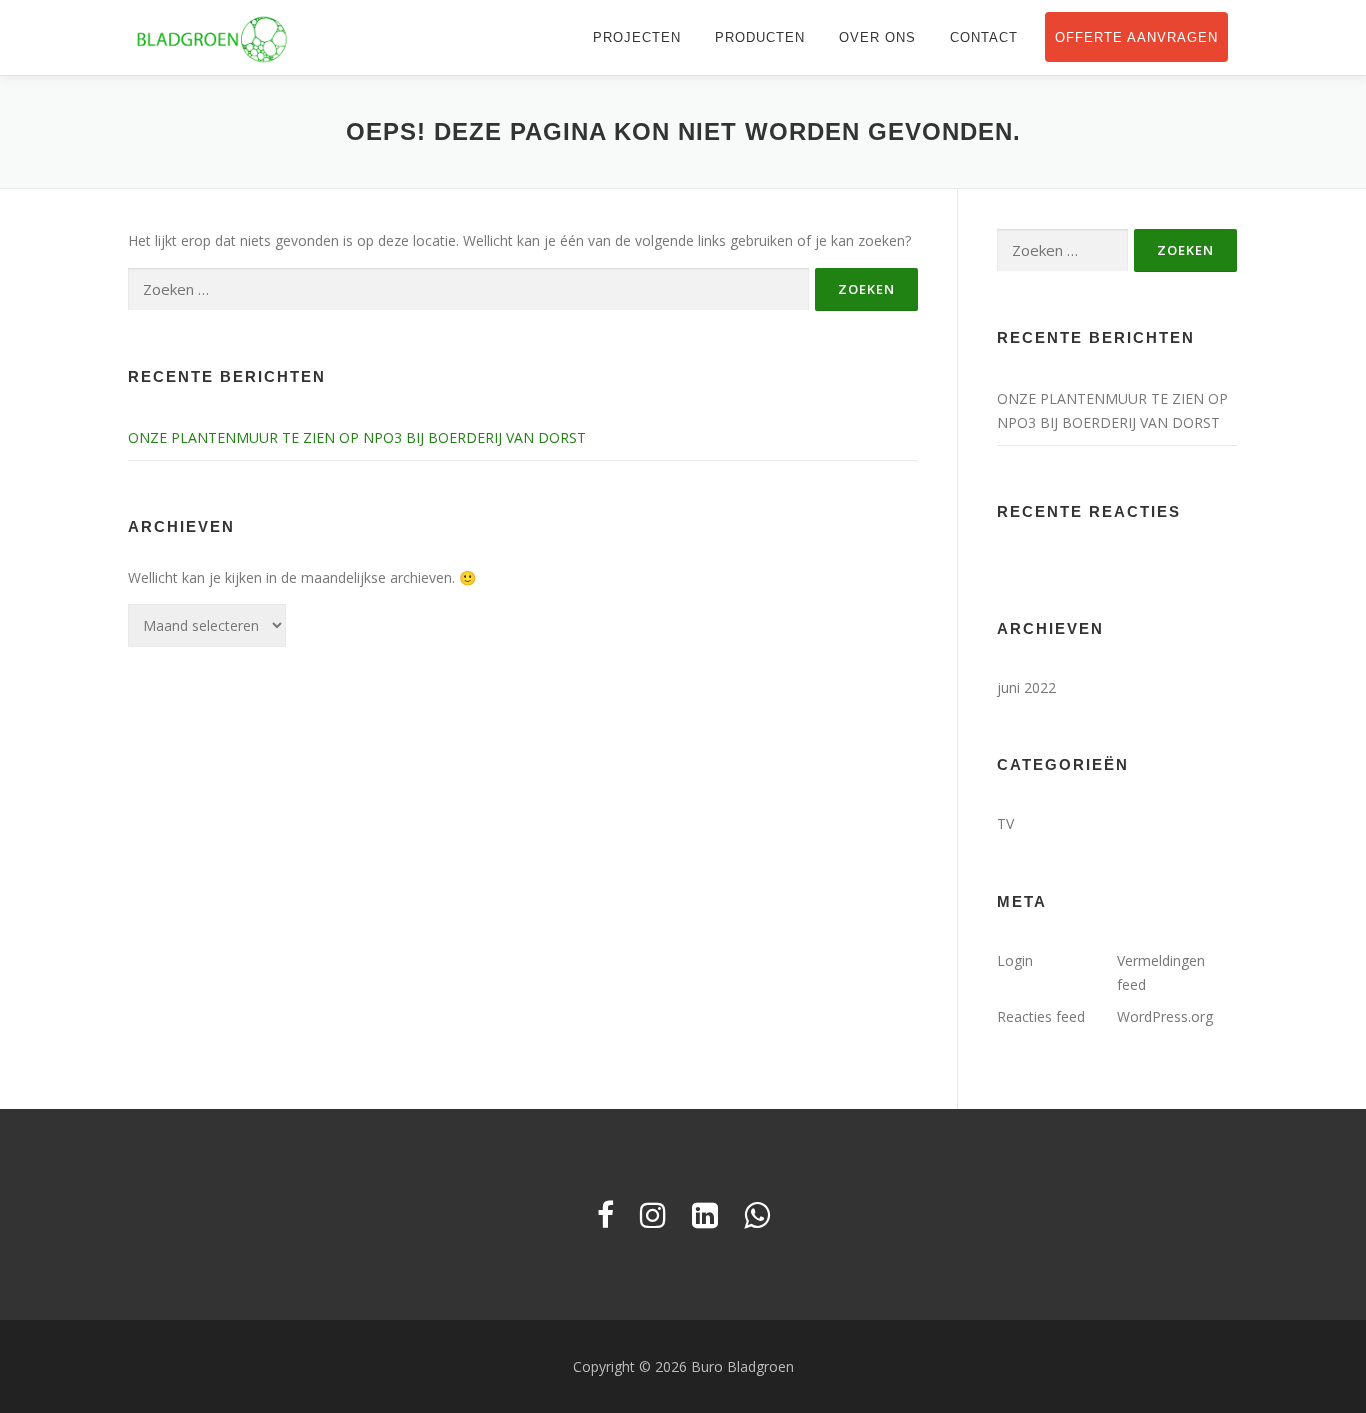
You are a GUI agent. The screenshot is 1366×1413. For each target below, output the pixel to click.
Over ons (877, 37)
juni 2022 (1026, 687)
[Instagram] (653, 1214)
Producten (760, 37)
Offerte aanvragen (1136, 37)
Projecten (637, 37)
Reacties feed (1041, 1016)
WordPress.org (1165, 1016)
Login (1015, 960)
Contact (984, 37)
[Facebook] (605, 1214)
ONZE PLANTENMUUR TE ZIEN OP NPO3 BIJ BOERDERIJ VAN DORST (357, 437)
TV (1005, 823)
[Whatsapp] (757, 1214)
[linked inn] (705, 1214)
